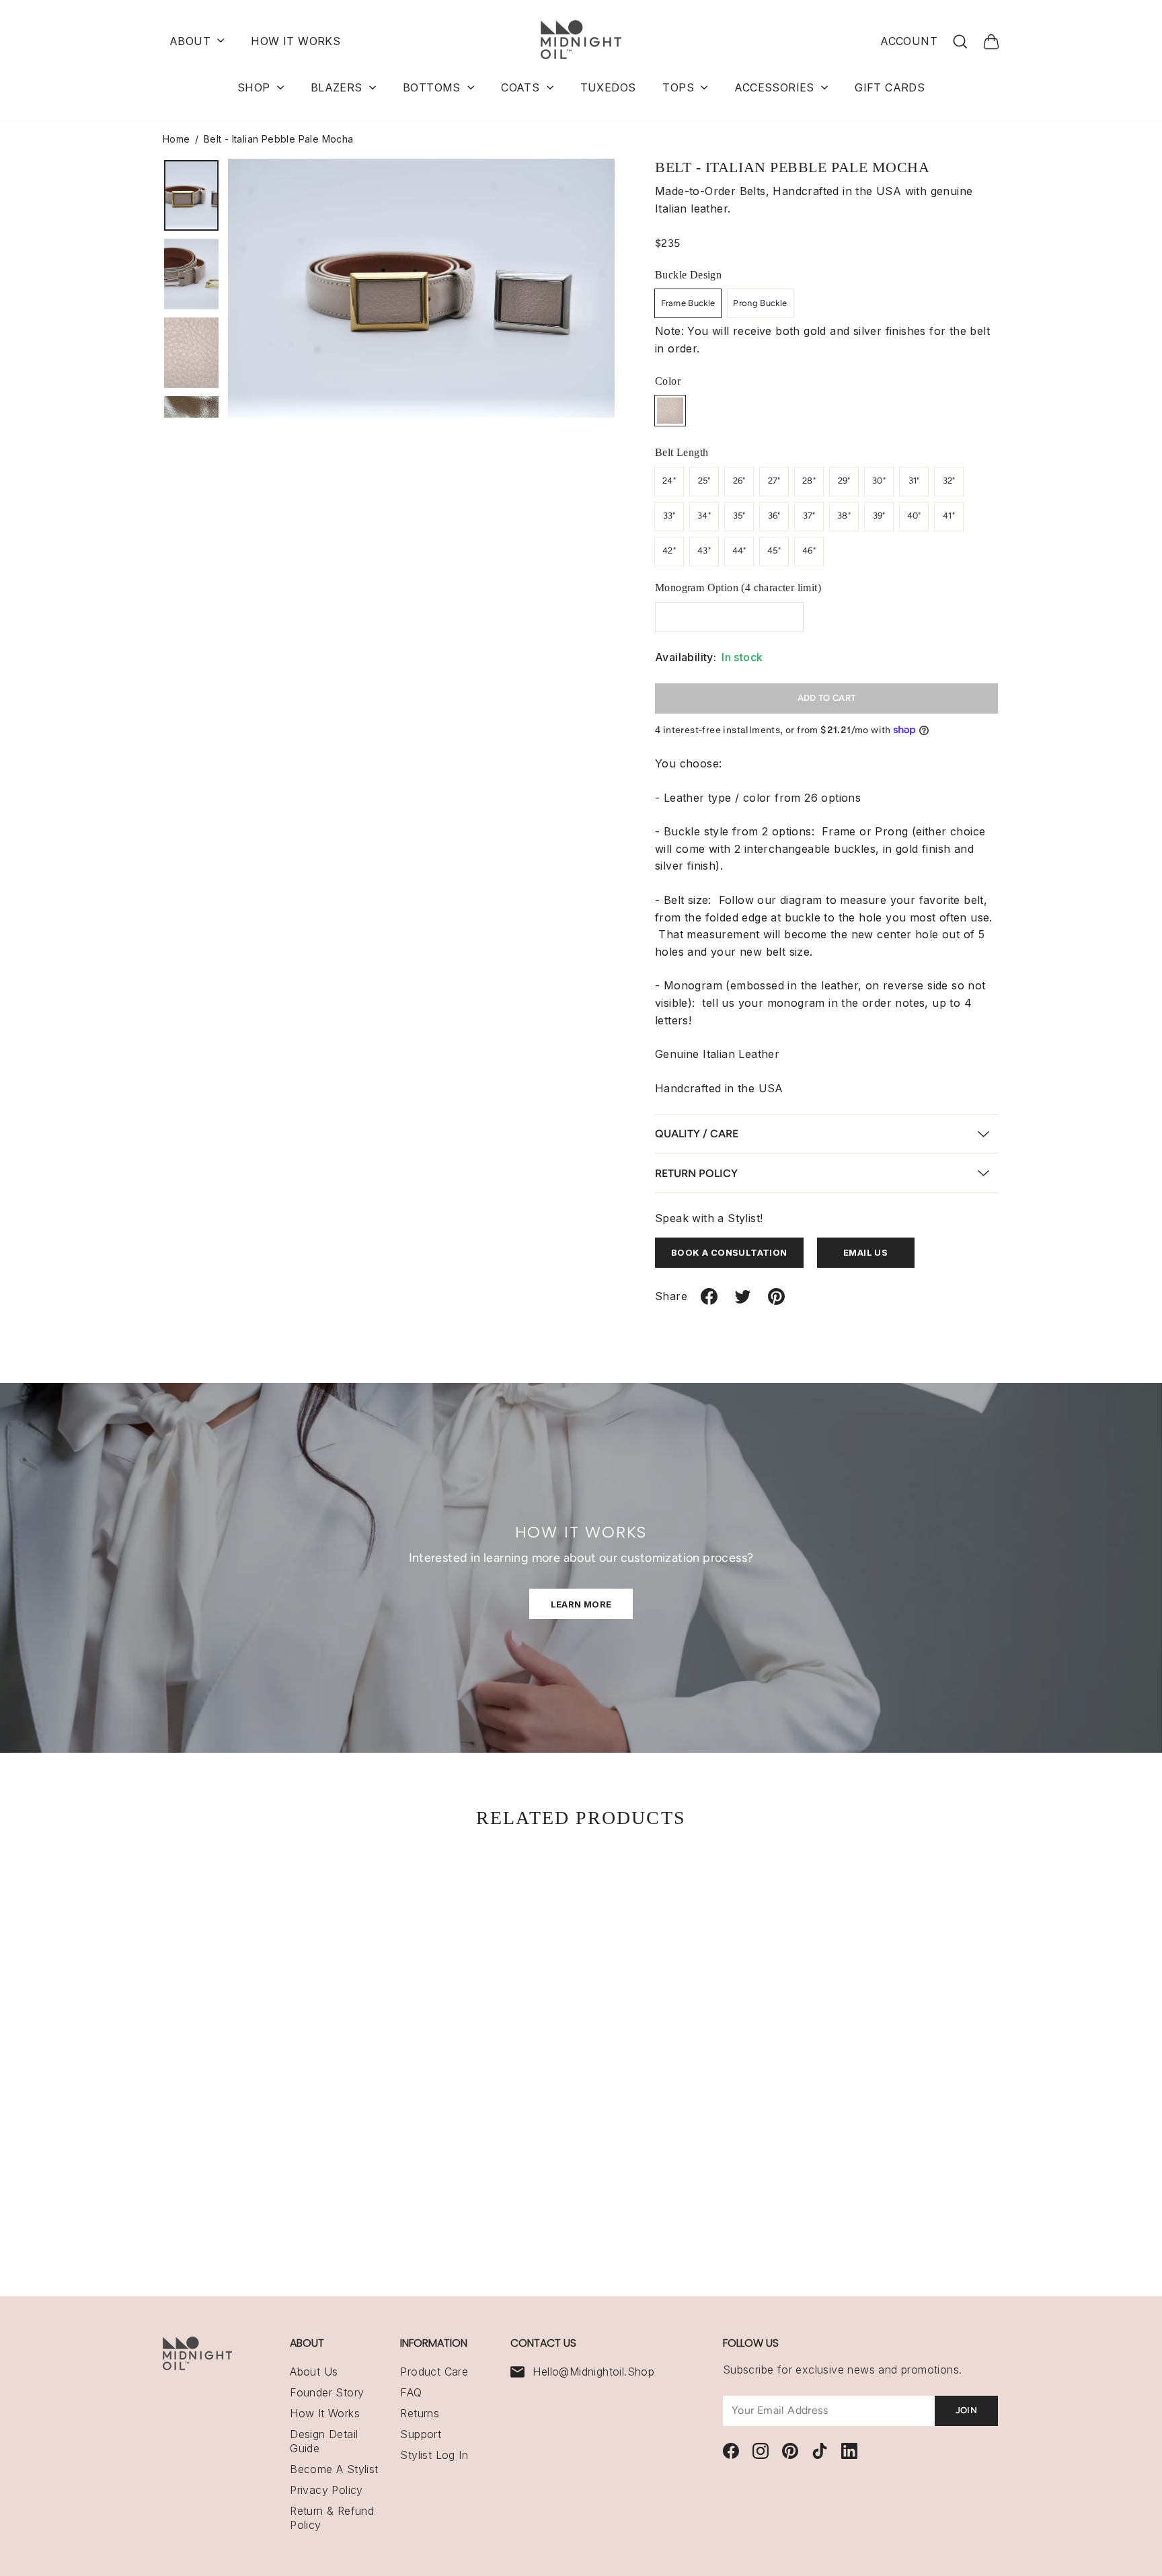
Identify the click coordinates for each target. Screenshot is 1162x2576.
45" (774, 551)
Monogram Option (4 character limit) (738, 588)
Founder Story (327, 2392)
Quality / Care (697, 1134)
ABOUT (192, 41)
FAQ (411, 2392)
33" (669, 516)
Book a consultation (729, 1252)
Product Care (434, 2372)
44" (739, 551)
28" (809, 481)
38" (844, 516)
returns (420, 2413)
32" (949, 481)
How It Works (325, 2413)
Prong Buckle (760, 303)
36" (774, 516)
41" (949, 516)
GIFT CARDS (890, 87)
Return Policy (696, 1173)
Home (177, 139)
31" (914, 481)
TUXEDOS (608, 87)
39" (879, 516)
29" (844, 481)
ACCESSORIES (776, 87)
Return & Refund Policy (332, 2518)
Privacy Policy (326, 2490)
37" (809, 516)
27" (774, 481)
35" (739, 516)
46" (809, 551)
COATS (522, 87)
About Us (314, 2372)
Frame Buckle (688, 303)
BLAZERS (338, 87)
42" (669, 551)
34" (704, 516)
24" (669, 481)
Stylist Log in (434, 2455)
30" (879, 481)
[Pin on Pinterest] (776, 1302)
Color (668, 381)
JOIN (966, 2410)
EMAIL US (865, 1252)
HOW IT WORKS (296, 41)
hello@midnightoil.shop (593, 2372)
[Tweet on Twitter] (743, 1302)
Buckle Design (688, 275)
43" (704, 551)
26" (739, 481)
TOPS (680, 87)
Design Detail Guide (324, 2441)
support (421, 2434)
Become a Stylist (334, 2469)
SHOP (256, 87)
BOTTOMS (433, 87)
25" (704, 481)
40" (914, 516)
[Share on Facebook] (709, 1302)
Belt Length (682, 452)
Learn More (581, 1604)
